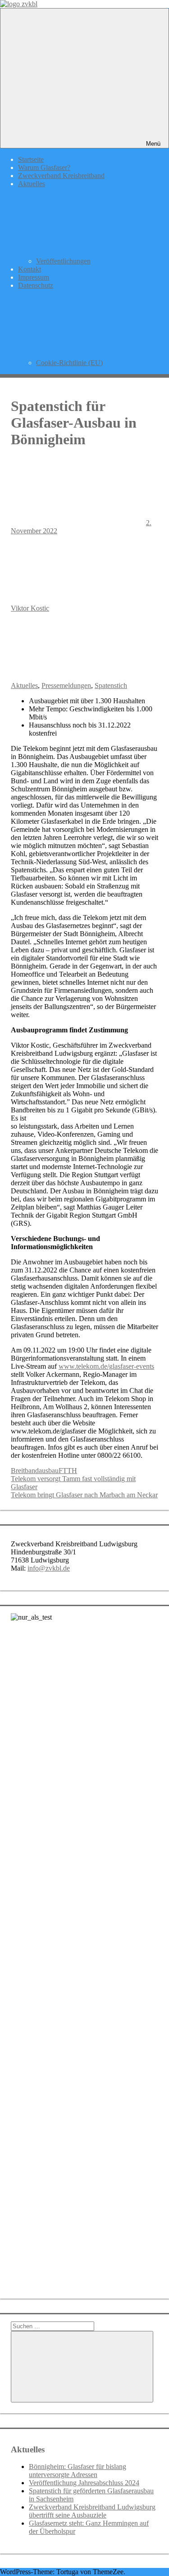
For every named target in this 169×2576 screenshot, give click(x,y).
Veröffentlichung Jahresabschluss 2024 (84, 2483)
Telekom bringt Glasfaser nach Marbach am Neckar (84, 1495)
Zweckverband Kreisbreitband (61, 176)
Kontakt (30, 269)
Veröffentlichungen (63, 261)
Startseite (31, 159)
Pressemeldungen (66, 685)
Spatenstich (111, 685)
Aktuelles (24, 685)
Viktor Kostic (30, 608)
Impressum (34, 277)
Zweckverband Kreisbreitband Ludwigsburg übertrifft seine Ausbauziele (92, 2511)
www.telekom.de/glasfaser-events (106, 1366)
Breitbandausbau (35, 1471)
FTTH (68, 1471)
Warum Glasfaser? (44, 167)
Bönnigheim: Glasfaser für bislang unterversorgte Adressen (78, 2471)
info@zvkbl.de (49, 1568)
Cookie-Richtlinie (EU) (69, 363)
